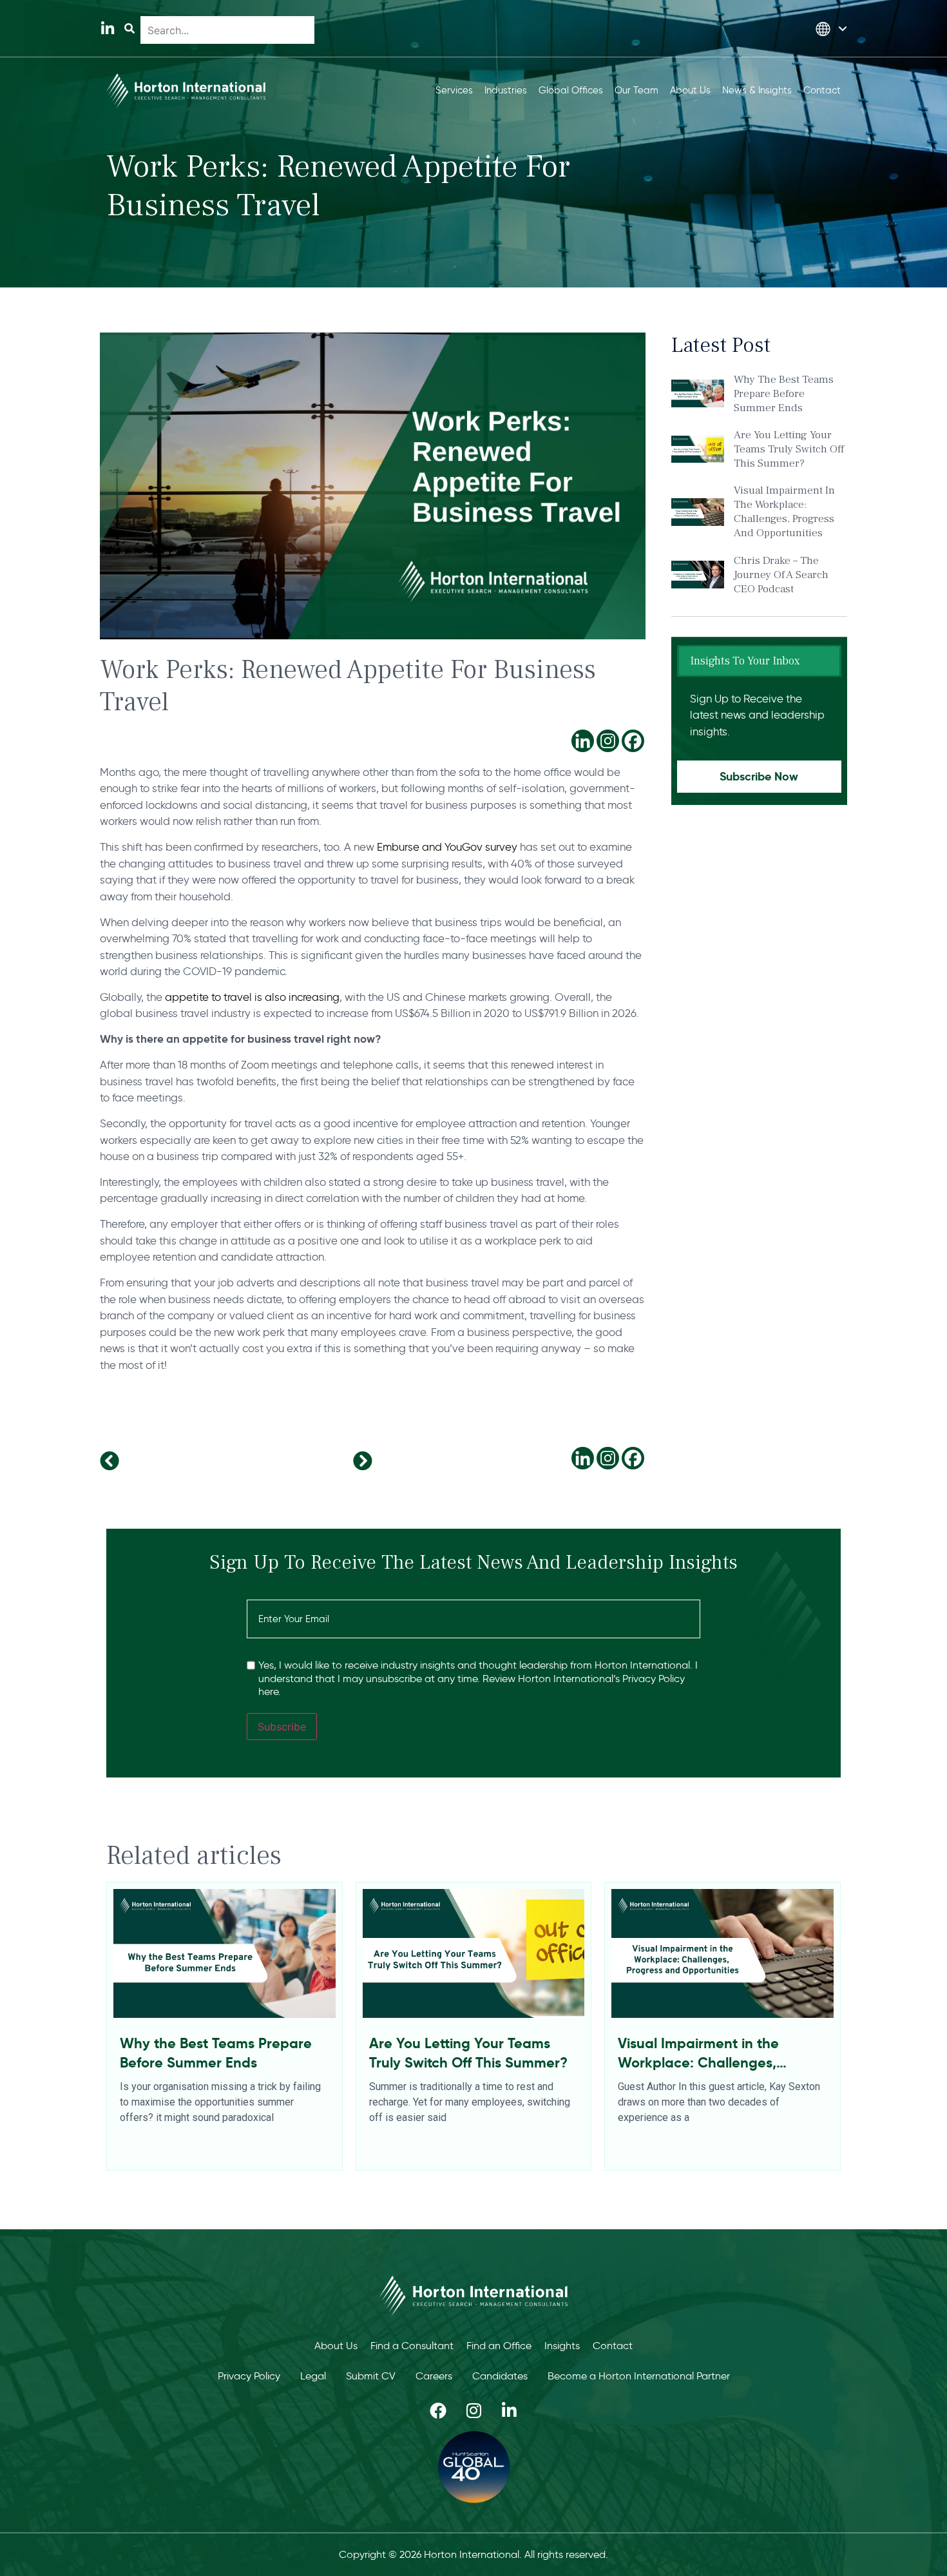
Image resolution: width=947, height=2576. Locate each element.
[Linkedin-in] (107, 29)
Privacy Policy (249, 2376)
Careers (434, 2376)
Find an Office (499, 2346)
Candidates (500, 2376)
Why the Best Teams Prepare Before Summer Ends (784, 394)
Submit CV (371, 2376)
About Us (336, 2346)
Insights (562, 2346)
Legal (313, 2376)
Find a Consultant (412, 2346)
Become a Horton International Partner (639, 2376)
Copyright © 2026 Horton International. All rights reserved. (473, 2554)
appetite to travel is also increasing (252, 997)
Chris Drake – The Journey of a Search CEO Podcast (781, 575)
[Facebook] (633, 741)
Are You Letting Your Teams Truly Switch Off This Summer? (789, 449)
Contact (613, 2346)
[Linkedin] (583, 741)
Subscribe (282, 1727)
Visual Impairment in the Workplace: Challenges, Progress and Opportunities (784, 512)
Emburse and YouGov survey (447, 847)
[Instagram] (608, 741)
